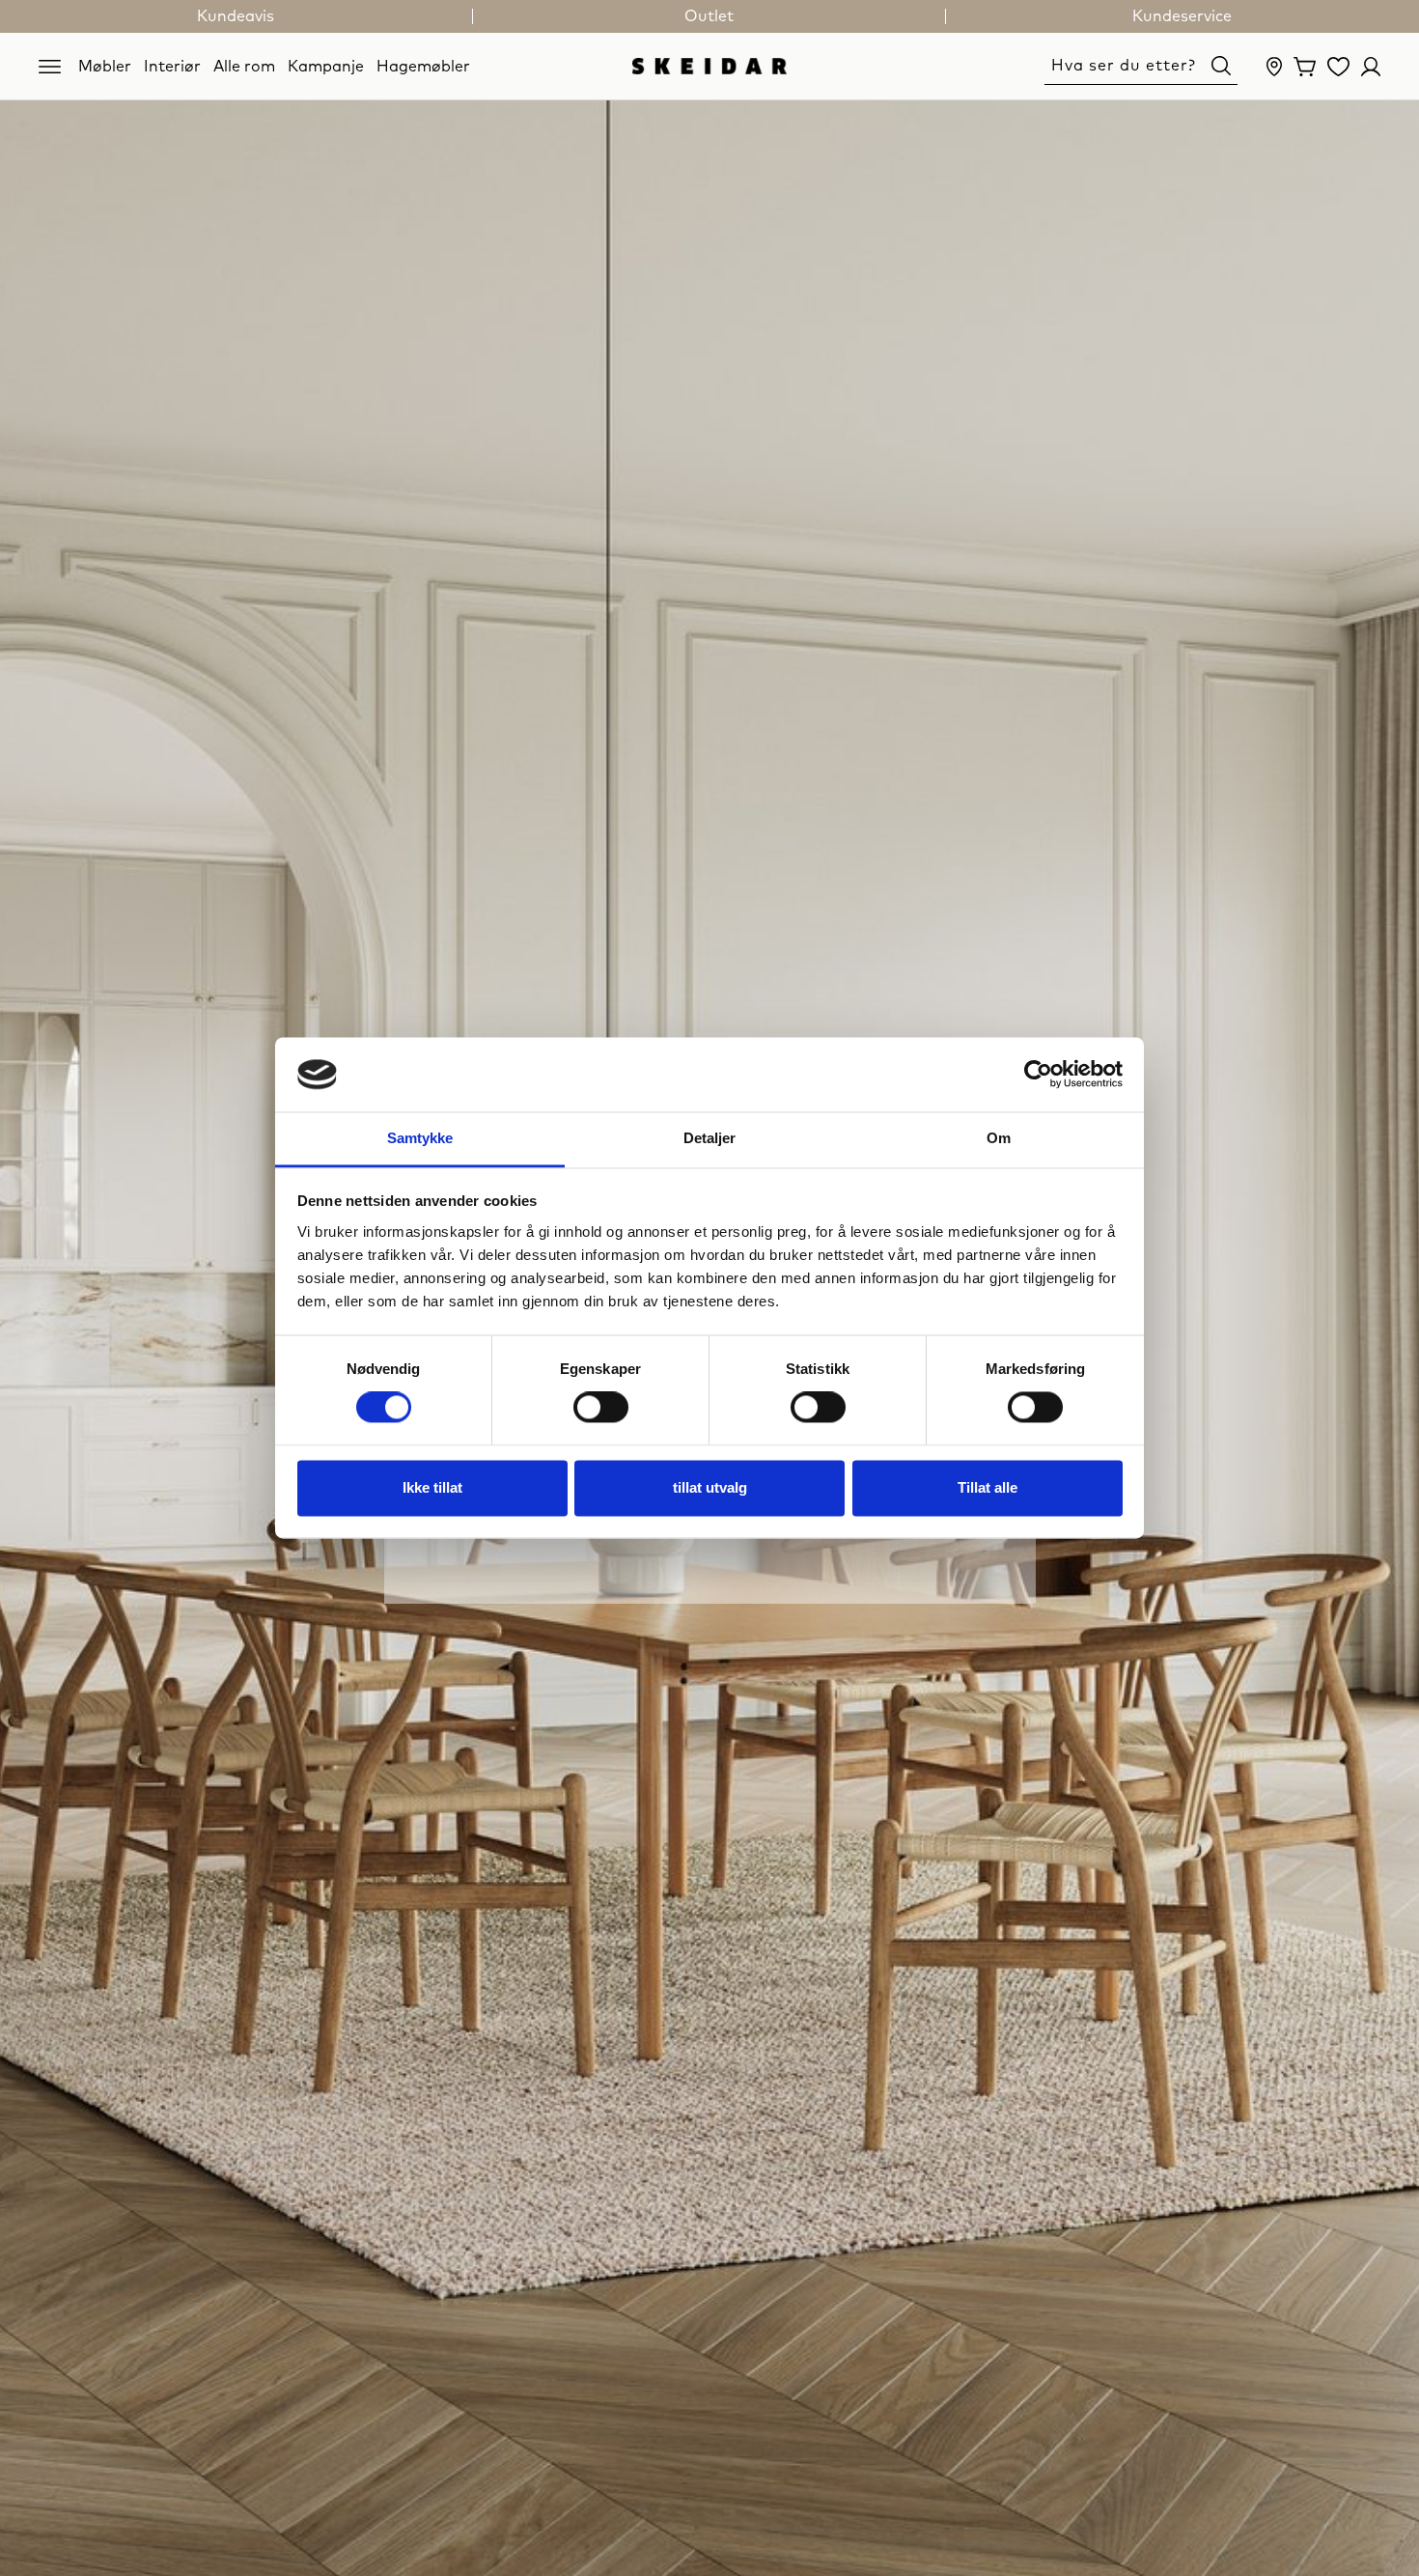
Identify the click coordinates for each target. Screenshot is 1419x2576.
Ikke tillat (432, 1487)
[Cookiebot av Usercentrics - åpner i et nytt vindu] (1038, 1075)
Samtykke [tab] (420, 1138)
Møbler (105, 66)
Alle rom (244, 66)
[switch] (601, 1408)
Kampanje (326, 66)
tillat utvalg (710, 1487)
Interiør (172, 66)
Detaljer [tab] (710, 1138)
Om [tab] (999, 1138)
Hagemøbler (423, 66)
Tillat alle (988, 1487)
